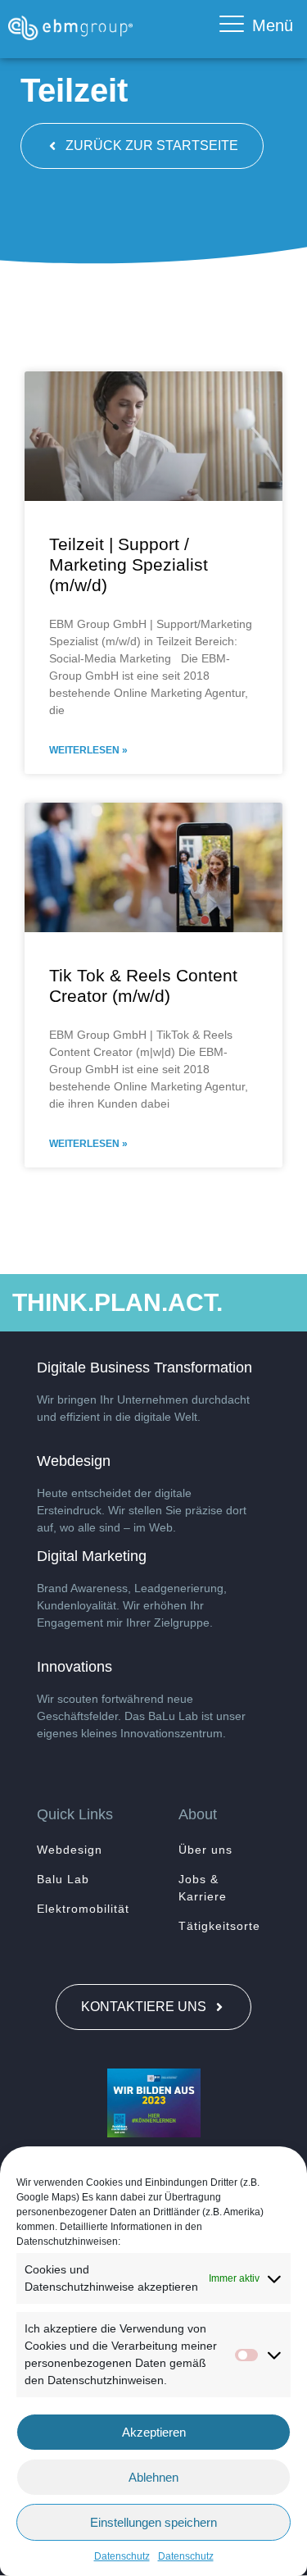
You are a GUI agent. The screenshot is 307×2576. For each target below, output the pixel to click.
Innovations (74, 1667)
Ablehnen (153, 2477)
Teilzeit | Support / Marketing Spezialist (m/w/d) (129, 564)
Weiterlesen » (88, 750)
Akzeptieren (154, 2432)
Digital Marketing (92, 1556)
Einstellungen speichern (153, 2522)
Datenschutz (122, 2556)
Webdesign (74, 1461)
